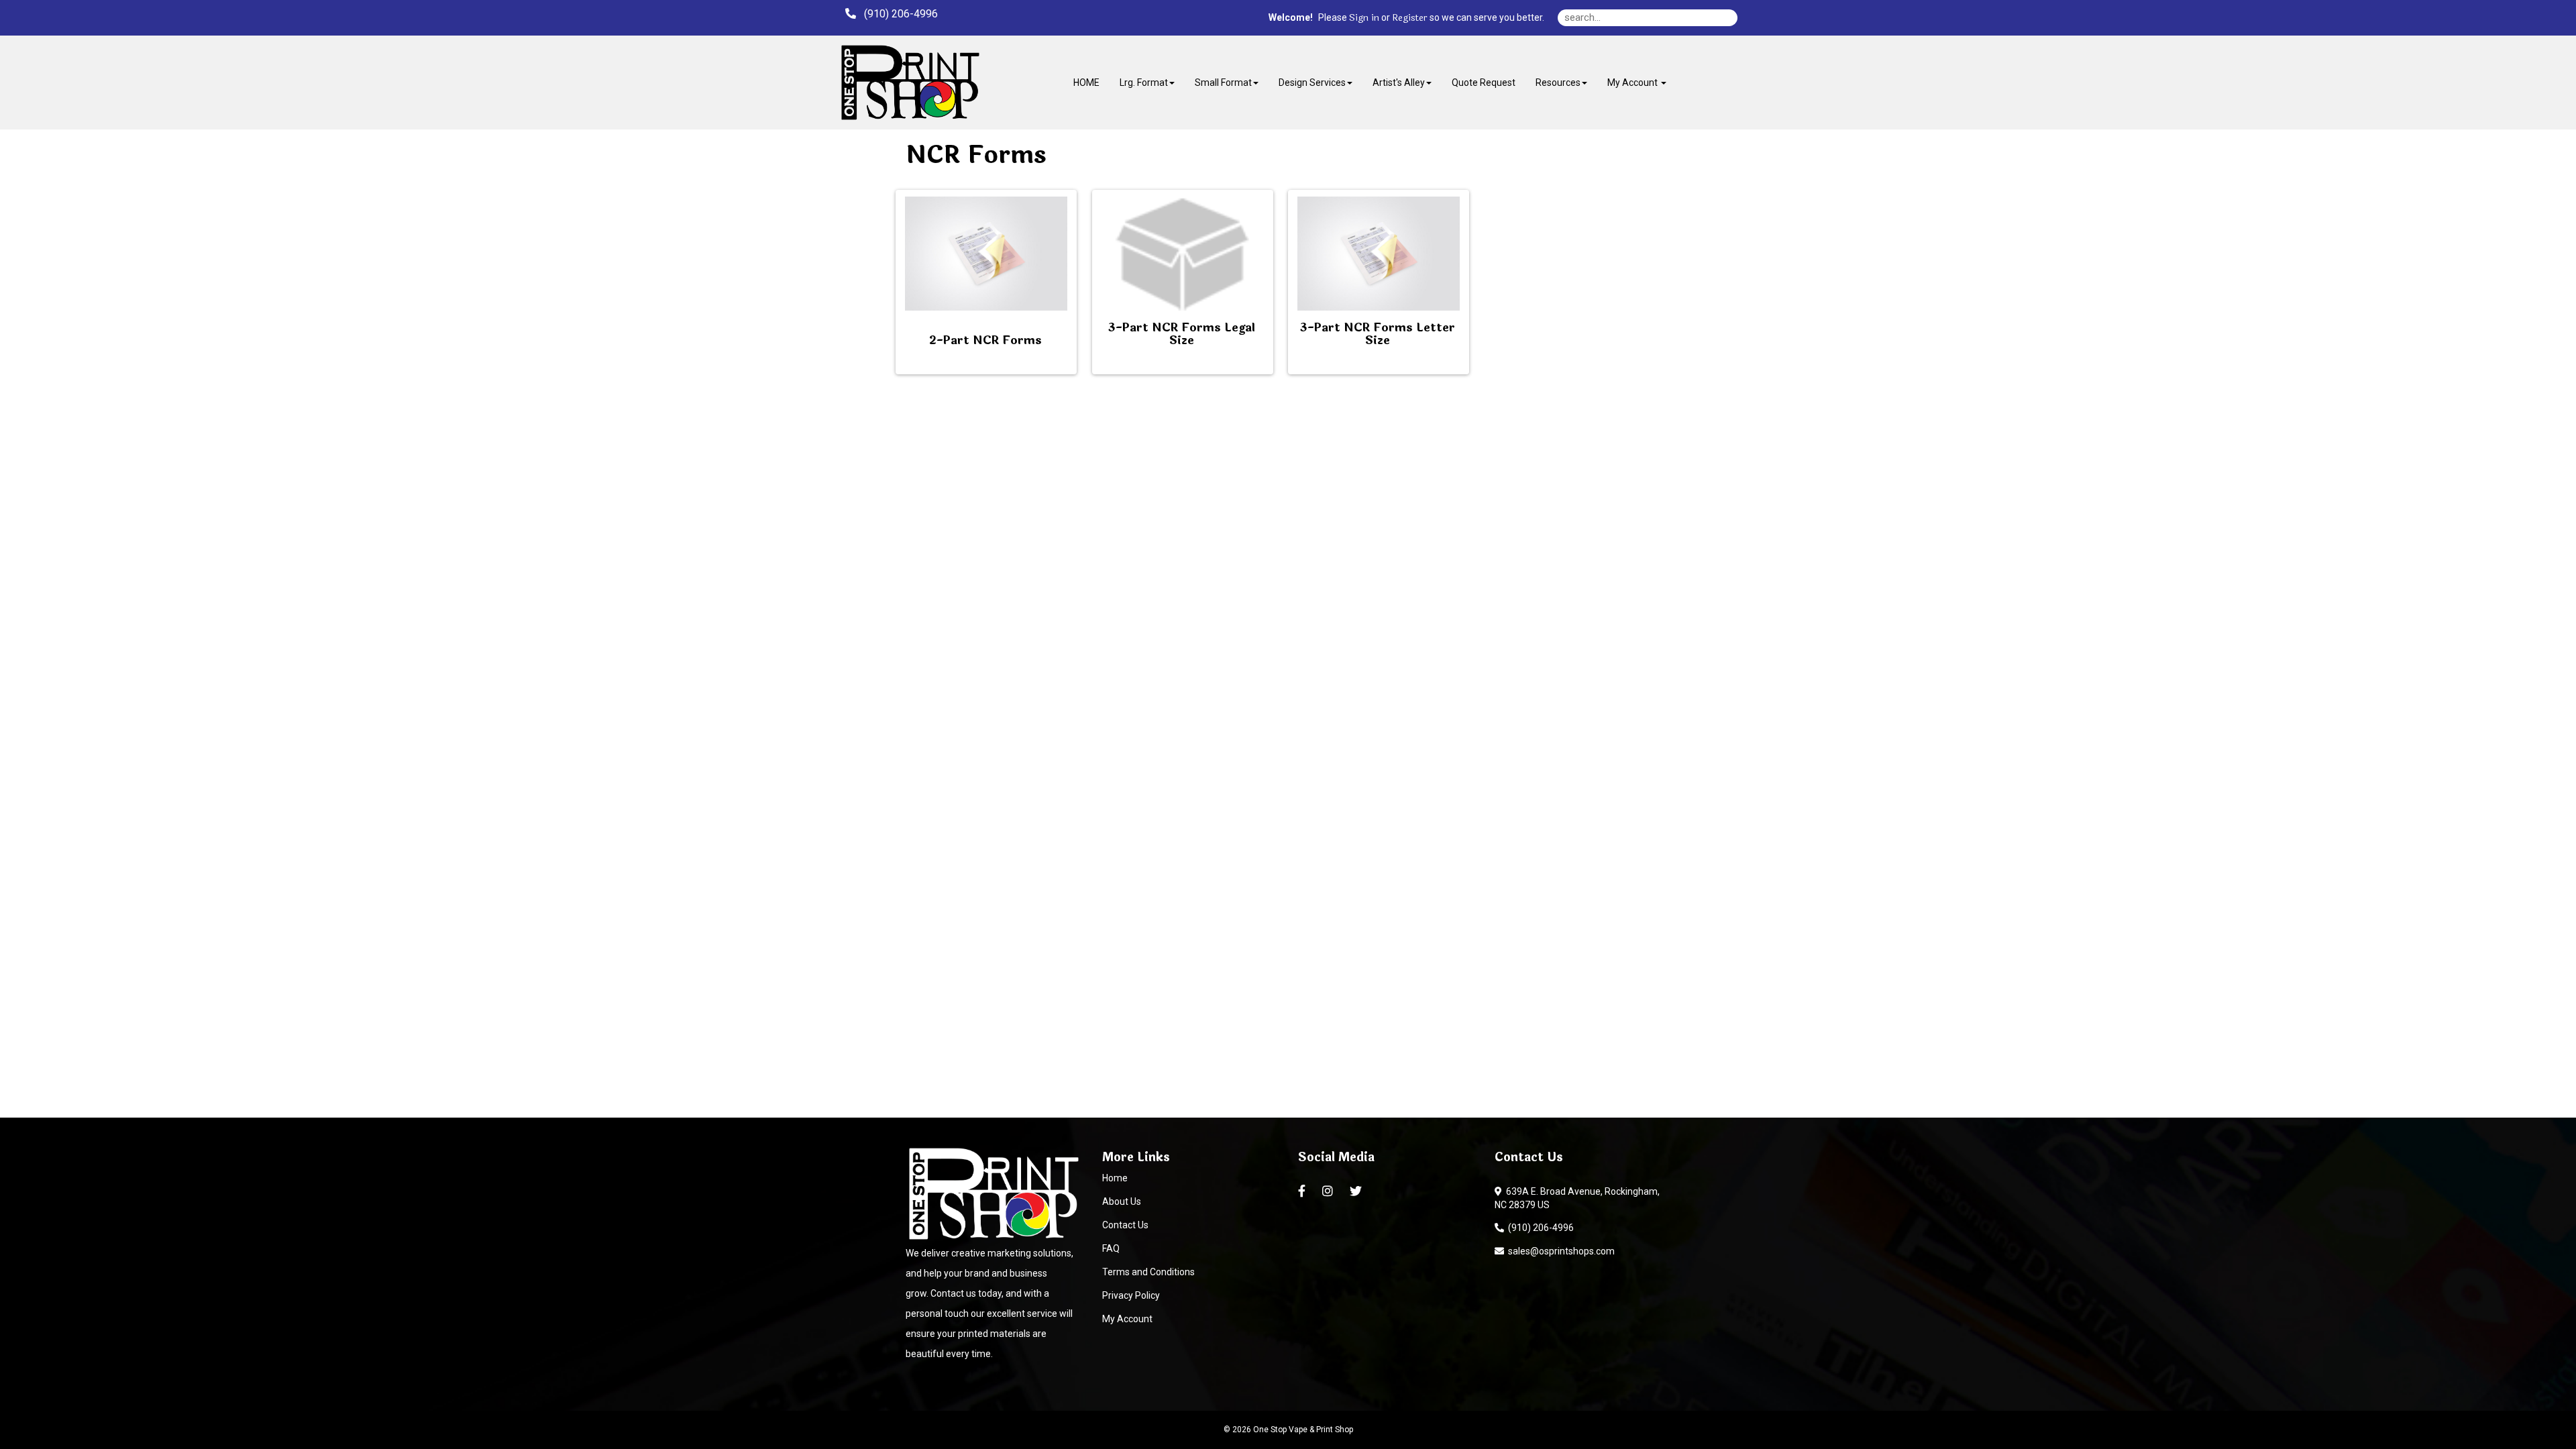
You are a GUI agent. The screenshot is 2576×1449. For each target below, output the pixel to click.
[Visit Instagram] (1329, 1191)
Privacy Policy (1131, 1295)
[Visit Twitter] (1357, 1191)
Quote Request (1484, 83)
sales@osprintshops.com (1559, 1251)
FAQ (1111, 1248)
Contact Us (1125, 1225)
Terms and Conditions (1148, 1272)
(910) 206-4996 (1539, 1228)
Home (1115, 1178)
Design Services (1312, 83)
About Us (1122, 1201)
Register (1410, 18)
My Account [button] (1633, 83)
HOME (1086, 83)
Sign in (1364, 18)
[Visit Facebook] (1303, 1191)
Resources (1558, 83)
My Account (1127, 1319)
